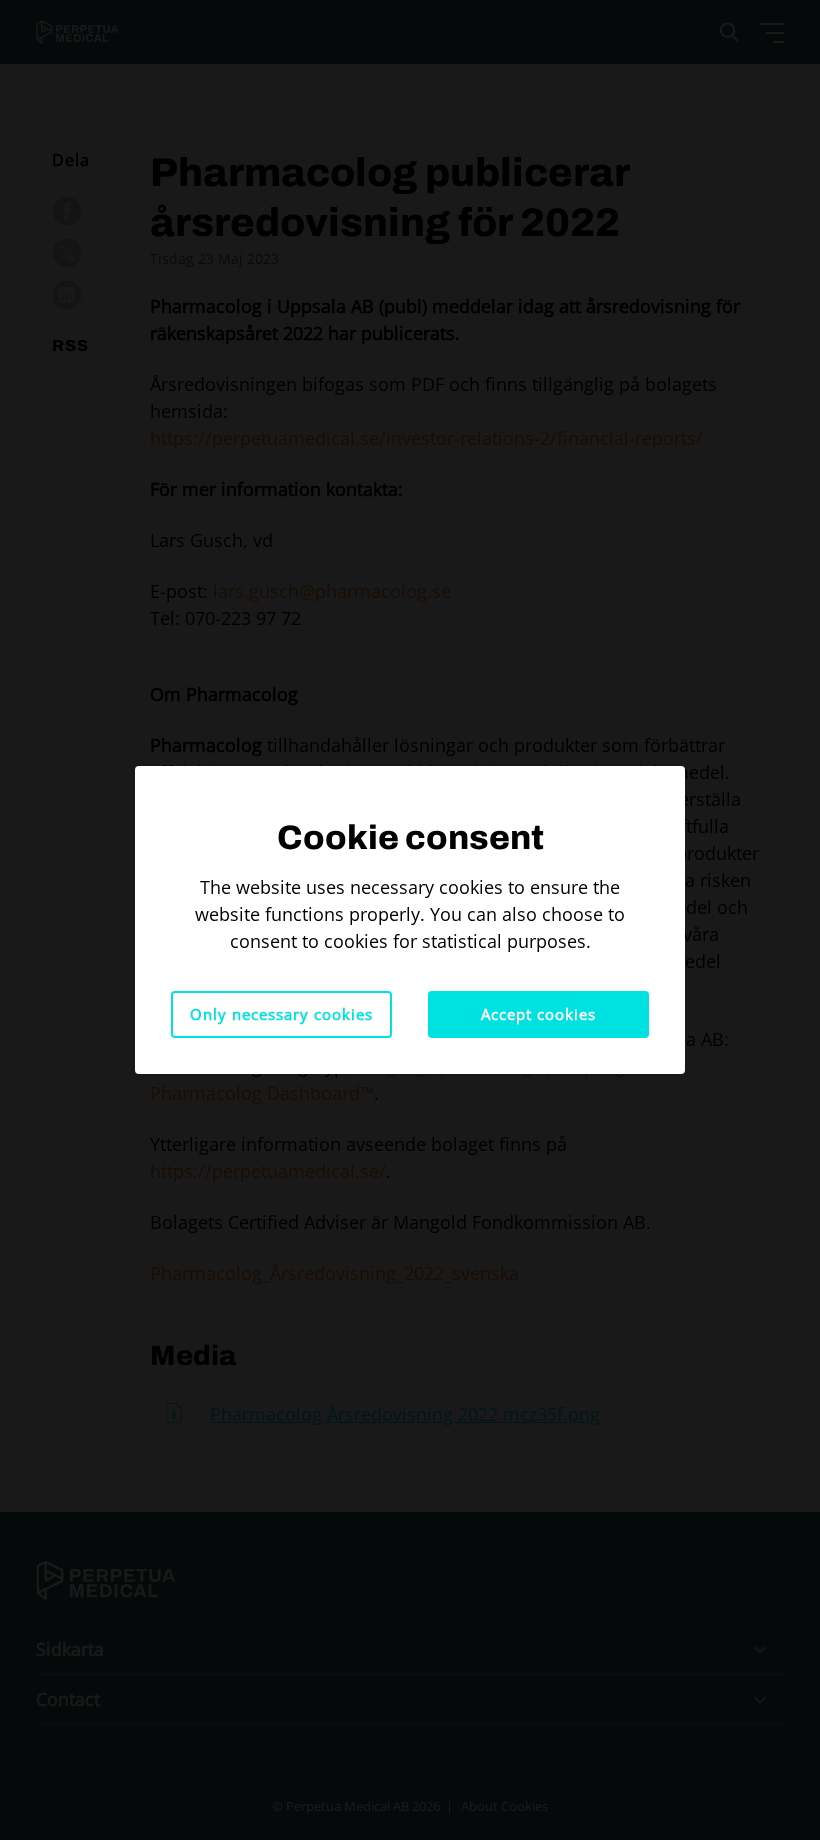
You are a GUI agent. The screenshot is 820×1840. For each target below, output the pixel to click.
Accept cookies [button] (538, 1014)
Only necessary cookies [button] (281, 1014)
